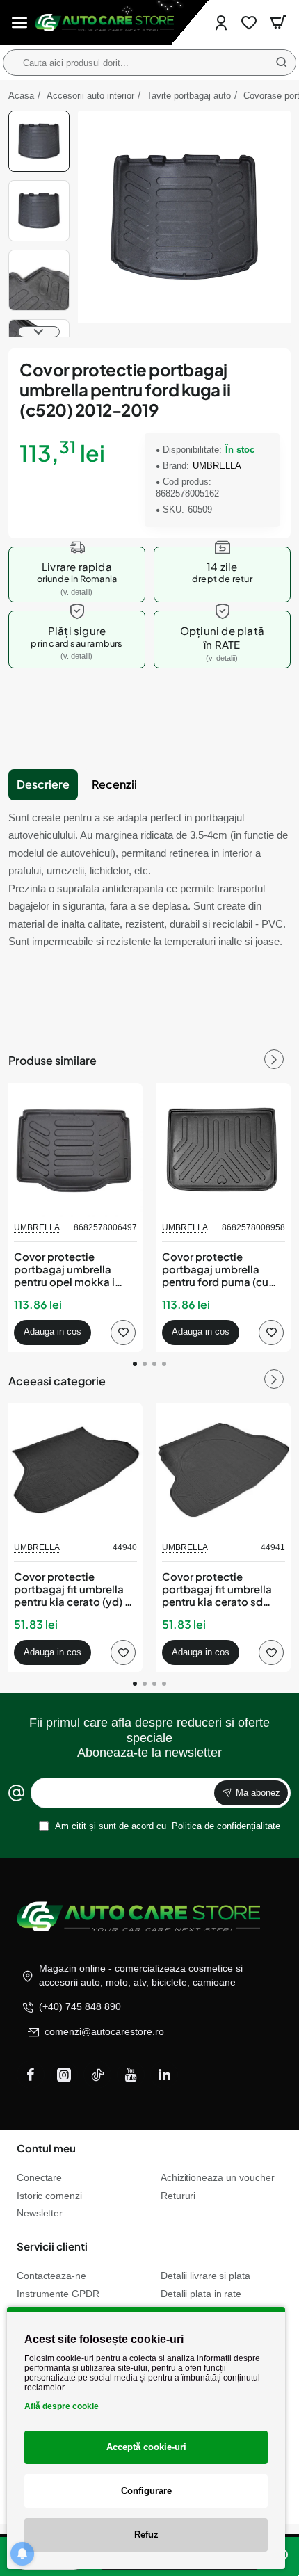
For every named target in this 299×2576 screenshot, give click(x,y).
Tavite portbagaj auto (189, 96)
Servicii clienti (52, 2246)
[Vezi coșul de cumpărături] (278, 23)
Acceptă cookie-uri (146, 2447)
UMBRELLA (217, 466)
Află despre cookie (62, 2406)
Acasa (21, 96)
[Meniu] (19, 23)
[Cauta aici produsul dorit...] (282, 63)
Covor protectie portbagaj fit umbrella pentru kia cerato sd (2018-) (217, 1589)
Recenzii (114, 784)
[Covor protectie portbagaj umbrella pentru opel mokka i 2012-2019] (75, 1150)
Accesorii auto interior (90, 96)
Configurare (146, 2491)
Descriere (43, 784)
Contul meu (46, 2148)
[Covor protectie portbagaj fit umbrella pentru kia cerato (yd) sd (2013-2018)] (75, 1470)
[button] (39, 116)
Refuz (146, 2535)
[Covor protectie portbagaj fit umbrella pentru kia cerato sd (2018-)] (224, 1470)
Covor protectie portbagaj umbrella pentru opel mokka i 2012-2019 (64, 1270)
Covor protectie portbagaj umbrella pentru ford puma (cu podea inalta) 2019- (215, 1270)
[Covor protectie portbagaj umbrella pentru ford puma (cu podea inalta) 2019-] (224, 1150)
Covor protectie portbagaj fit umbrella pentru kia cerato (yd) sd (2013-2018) (75, 1589)
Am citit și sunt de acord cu (167, 1826)
